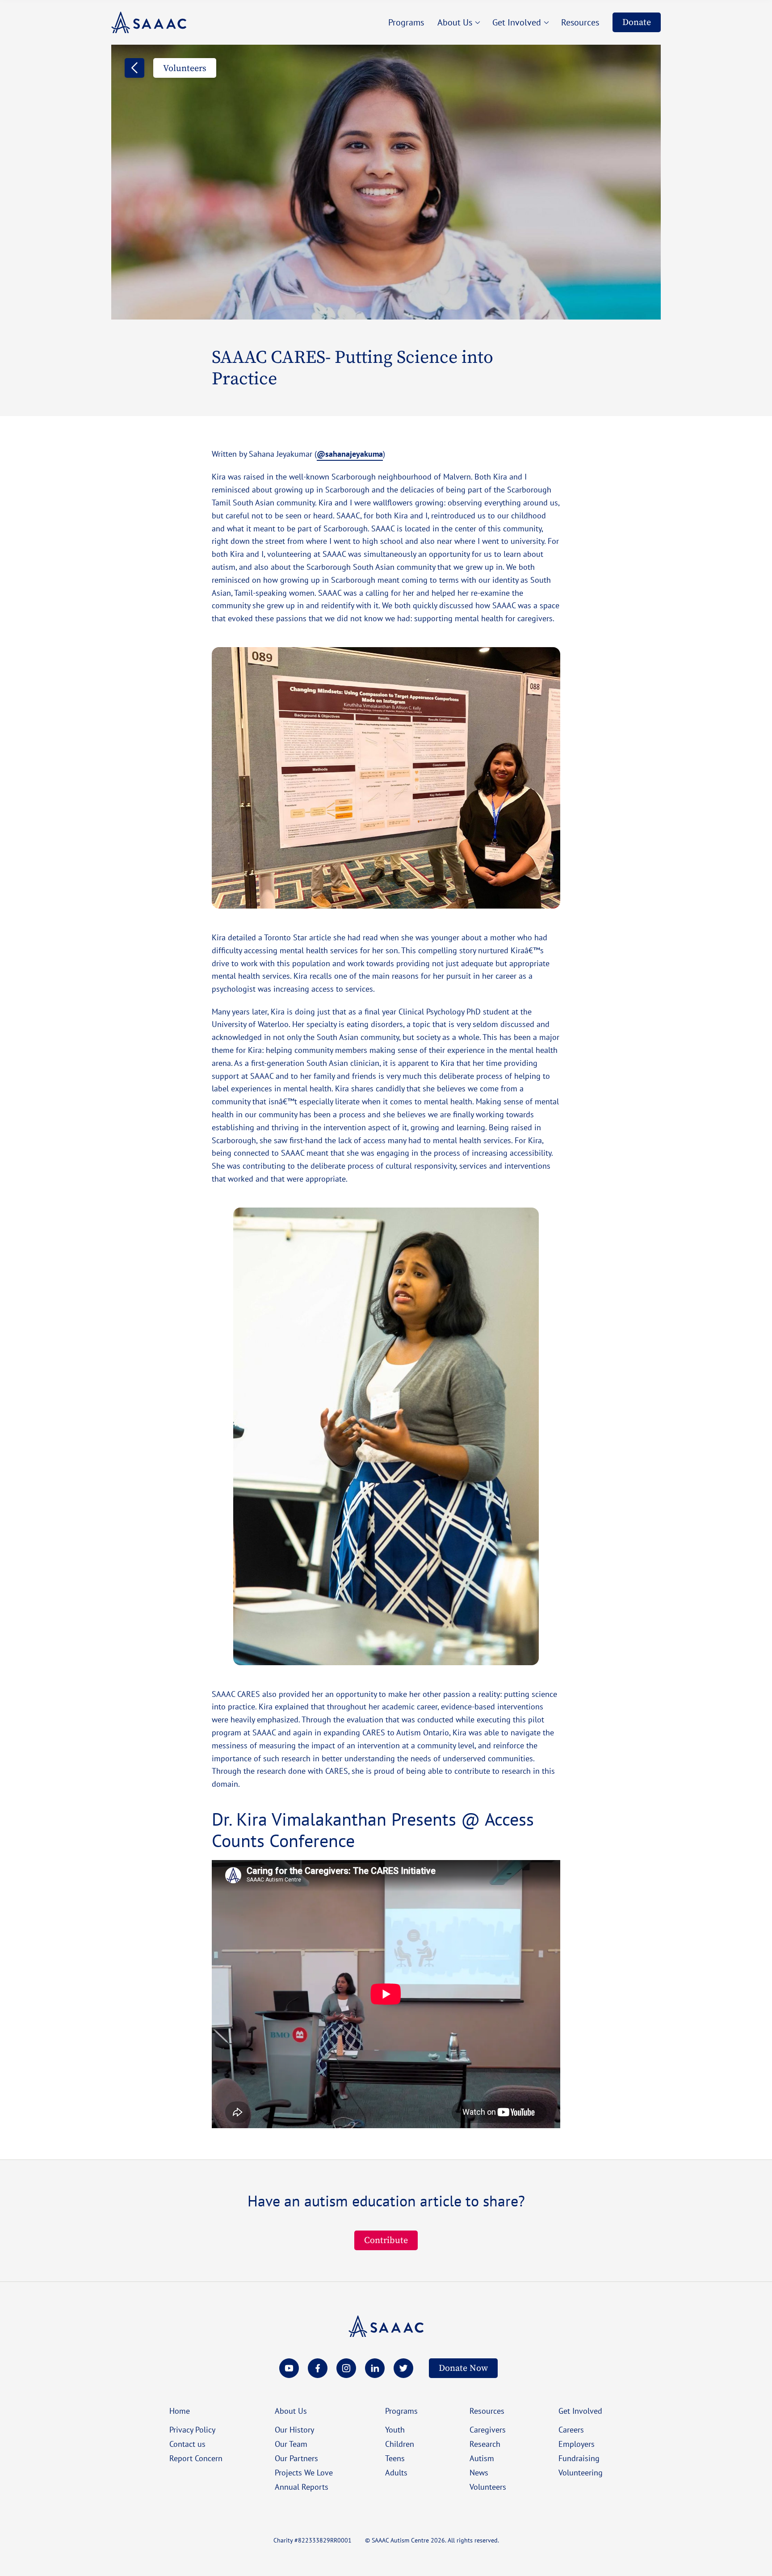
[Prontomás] (149, 22)
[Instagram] (346, 2368)
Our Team (291, 2444)
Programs (401, 2411)
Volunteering (581, 2472)
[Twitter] (403, 2368)
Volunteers (488, 2487)
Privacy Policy (192, 2429)
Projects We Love (304, 2472)
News (479, 2472)
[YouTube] (289, 2368)
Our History (294, 2429)
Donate (637, 22)
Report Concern (196, 2458)
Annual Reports (302, 2487)
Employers (577, 2444)
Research (485, 2444)
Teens (395, 2458)
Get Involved (580, 2411)
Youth (395, 2429)
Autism (482, 2458)
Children (400, 2444)
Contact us (187, 2444)
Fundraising (579, 2458)
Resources (487, 2411)
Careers (571, 2429)
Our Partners (296, 2458)
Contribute (386, 2240)
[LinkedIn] (375, 2368)
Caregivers (488, 2429)
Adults (396, 2472)
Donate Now (463, 2368)
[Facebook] (318, 2368)
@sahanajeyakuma (350, 454)
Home (180, 2411)
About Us (291, 2411)
